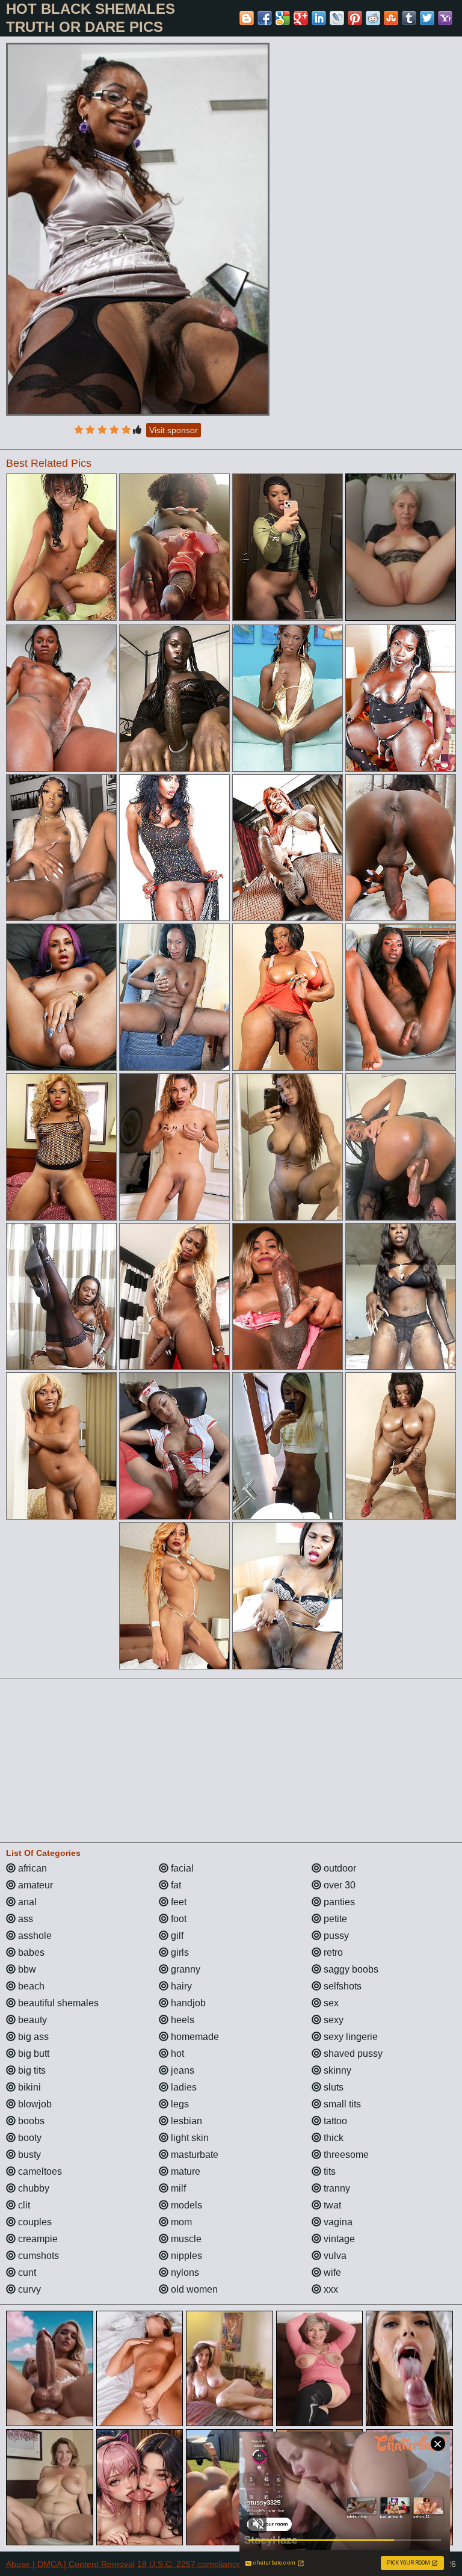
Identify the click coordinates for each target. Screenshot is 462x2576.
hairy (180, 1986)
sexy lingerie (350, 2037)
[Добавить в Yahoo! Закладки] (445, 18)
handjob (187, 2003)
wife (331, 2272)
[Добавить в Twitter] (427, 18)
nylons (184, 2272)
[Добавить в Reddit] (373, 18)
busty (28, 2155)
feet (177, 1902)
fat (175, 1885)
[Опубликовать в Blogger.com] (247, 18)
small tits (341, 2104)
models (185, 2205)
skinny (336, 2070)
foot (177, 1919)
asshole (34, 1936)
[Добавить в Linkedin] (319, 18)
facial (181, 1868)
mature (184, 2171)
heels (181, 2020)
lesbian (185, 2121)
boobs (30, 2121)
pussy (335, 1936)
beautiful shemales (57, 2003)
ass (24, 1919)
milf (177, 2188)
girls (179, 1952)
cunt (26, 2272)
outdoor (339, 1868)
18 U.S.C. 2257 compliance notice (202, 2564)
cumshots (37, 2256)
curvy (28, 2289)
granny (184, 1969)
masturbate (193, 2155)
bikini (28, 2087)
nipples (185, 2256)
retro (332, 1952)
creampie (37, 2239)
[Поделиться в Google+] (301, 18)
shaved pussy (352, 2054)
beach (30, 1986)
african (31, 1868)
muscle (185, 2239)
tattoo (334, 2121)
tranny (336, 2188)
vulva (334, 2256)
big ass (32, 2037)
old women (193, 2289)
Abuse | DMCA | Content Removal (70, 2564)
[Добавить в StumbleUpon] (391, 18)
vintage (338, 2239)
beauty (31, 2020)
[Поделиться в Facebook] (265, 18)
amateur (34, 1885)
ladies (183, 2087)
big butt (32, 2054)
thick (332, 2138)
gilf (176, 1936)
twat (331, 2205)
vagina (337, 2222)
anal (26, 1902)
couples (34, 2222)
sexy (332, 2020)
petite (334, 1919)
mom (180, 2222)
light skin (189, 2138)
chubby (32, 2188)
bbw (26, 1969)
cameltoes (39, 2171)
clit (23, 2205)
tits (328, 2171)
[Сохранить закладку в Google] (283, 18)
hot (176, 2054)
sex (330, 2003)
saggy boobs (350, 1969)
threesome (345, 2155)
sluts (332, 2087)
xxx (330, 2289)
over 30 (338, 1885)
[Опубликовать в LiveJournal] (337, 18)
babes (30, 1952)
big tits (31, 2070)
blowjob (34, 2104)
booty (29, 2138)
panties (338, 1902)
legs (179, 2104)
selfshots (341, 1986)
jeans (181, 2070)
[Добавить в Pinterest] (355, 18)
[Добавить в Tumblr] (409, 18)
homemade (194, 2037)
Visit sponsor (174, 430)
